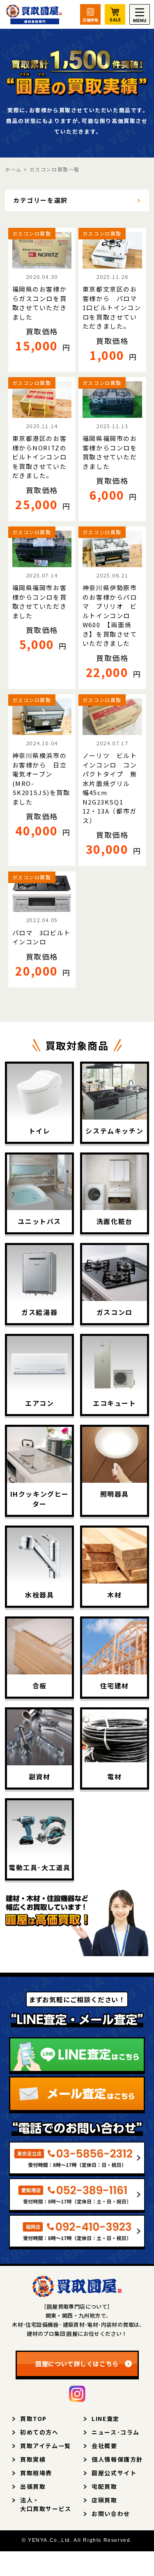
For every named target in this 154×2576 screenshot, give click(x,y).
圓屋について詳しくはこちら (77, 2364)
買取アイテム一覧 (46, 2446)
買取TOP (33, 2418)
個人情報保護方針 (117, 2459)
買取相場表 (36, 2473)
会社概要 (104, 2446)
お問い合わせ (111, 2513)
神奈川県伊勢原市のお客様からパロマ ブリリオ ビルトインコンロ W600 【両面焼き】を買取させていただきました (110, 615)
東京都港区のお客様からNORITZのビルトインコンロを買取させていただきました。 (40, 457)
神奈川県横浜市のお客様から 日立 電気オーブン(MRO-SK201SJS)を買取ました (42, 779)
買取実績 (33, 2459)
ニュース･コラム (116, 2432)
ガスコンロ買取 (32, 233)
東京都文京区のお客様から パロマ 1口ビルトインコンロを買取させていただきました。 (112, 307)
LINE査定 (106, 2418)
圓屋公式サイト (114, 2473)
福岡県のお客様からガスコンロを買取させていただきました (40, 303)
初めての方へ (39, 2432)
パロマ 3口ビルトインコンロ (41, 937)
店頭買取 (104, 2500)
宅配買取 (104, 2486)
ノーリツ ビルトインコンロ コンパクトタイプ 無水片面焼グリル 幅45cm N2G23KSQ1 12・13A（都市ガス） (111, 788)
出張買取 (33, 2486)
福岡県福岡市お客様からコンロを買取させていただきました (40, 602)
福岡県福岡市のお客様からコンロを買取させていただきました (110, 452)
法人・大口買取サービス (46, 2504)
